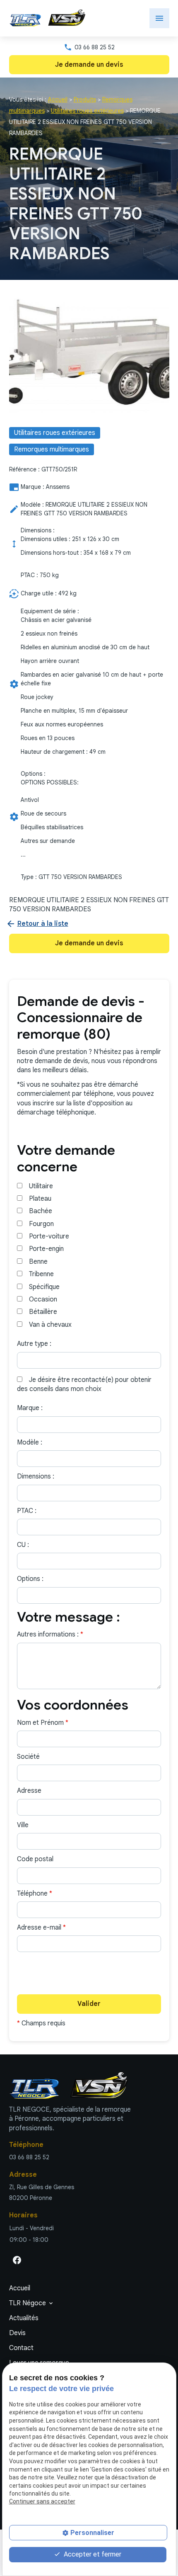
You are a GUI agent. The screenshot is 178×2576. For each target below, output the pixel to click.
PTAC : (27, 1511)
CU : (23, 1545)
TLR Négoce (28, 2303)
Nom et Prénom (43, 1723)
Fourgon (41, 1224)
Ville (23, 1825)
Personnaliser (92, 2533)
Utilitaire (41, 1186)
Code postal (35, 1859)
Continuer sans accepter (42, 2501)
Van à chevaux (50, 1325)
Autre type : (34, 1344)
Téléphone (35, 1894)
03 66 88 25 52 (95, 47)
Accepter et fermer (92, 2554)
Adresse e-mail (41, 1928)
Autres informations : (50, 1634)
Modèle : (30, 1442)
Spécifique (44, 1287)
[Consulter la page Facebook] (17, 2260)
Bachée (41, 1211)
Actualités (24, 2318)
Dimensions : (36, 1476)
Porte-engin (46, 1249)
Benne (38, 1262)
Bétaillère (43, 1312)
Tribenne (41, 1274)
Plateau (40, 1199)
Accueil (58, 100)
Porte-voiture (49, 1236)
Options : (30, 1579)
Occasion (43, 1299)
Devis (17, 2333)
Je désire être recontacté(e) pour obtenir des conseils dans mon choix (84, 1384)
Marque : (30, 1408)
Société (28, 1757)
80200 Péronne (42, 2192)
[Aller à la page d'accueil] (48, 18)
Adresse (29, 1791)
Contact (21, 2348)
